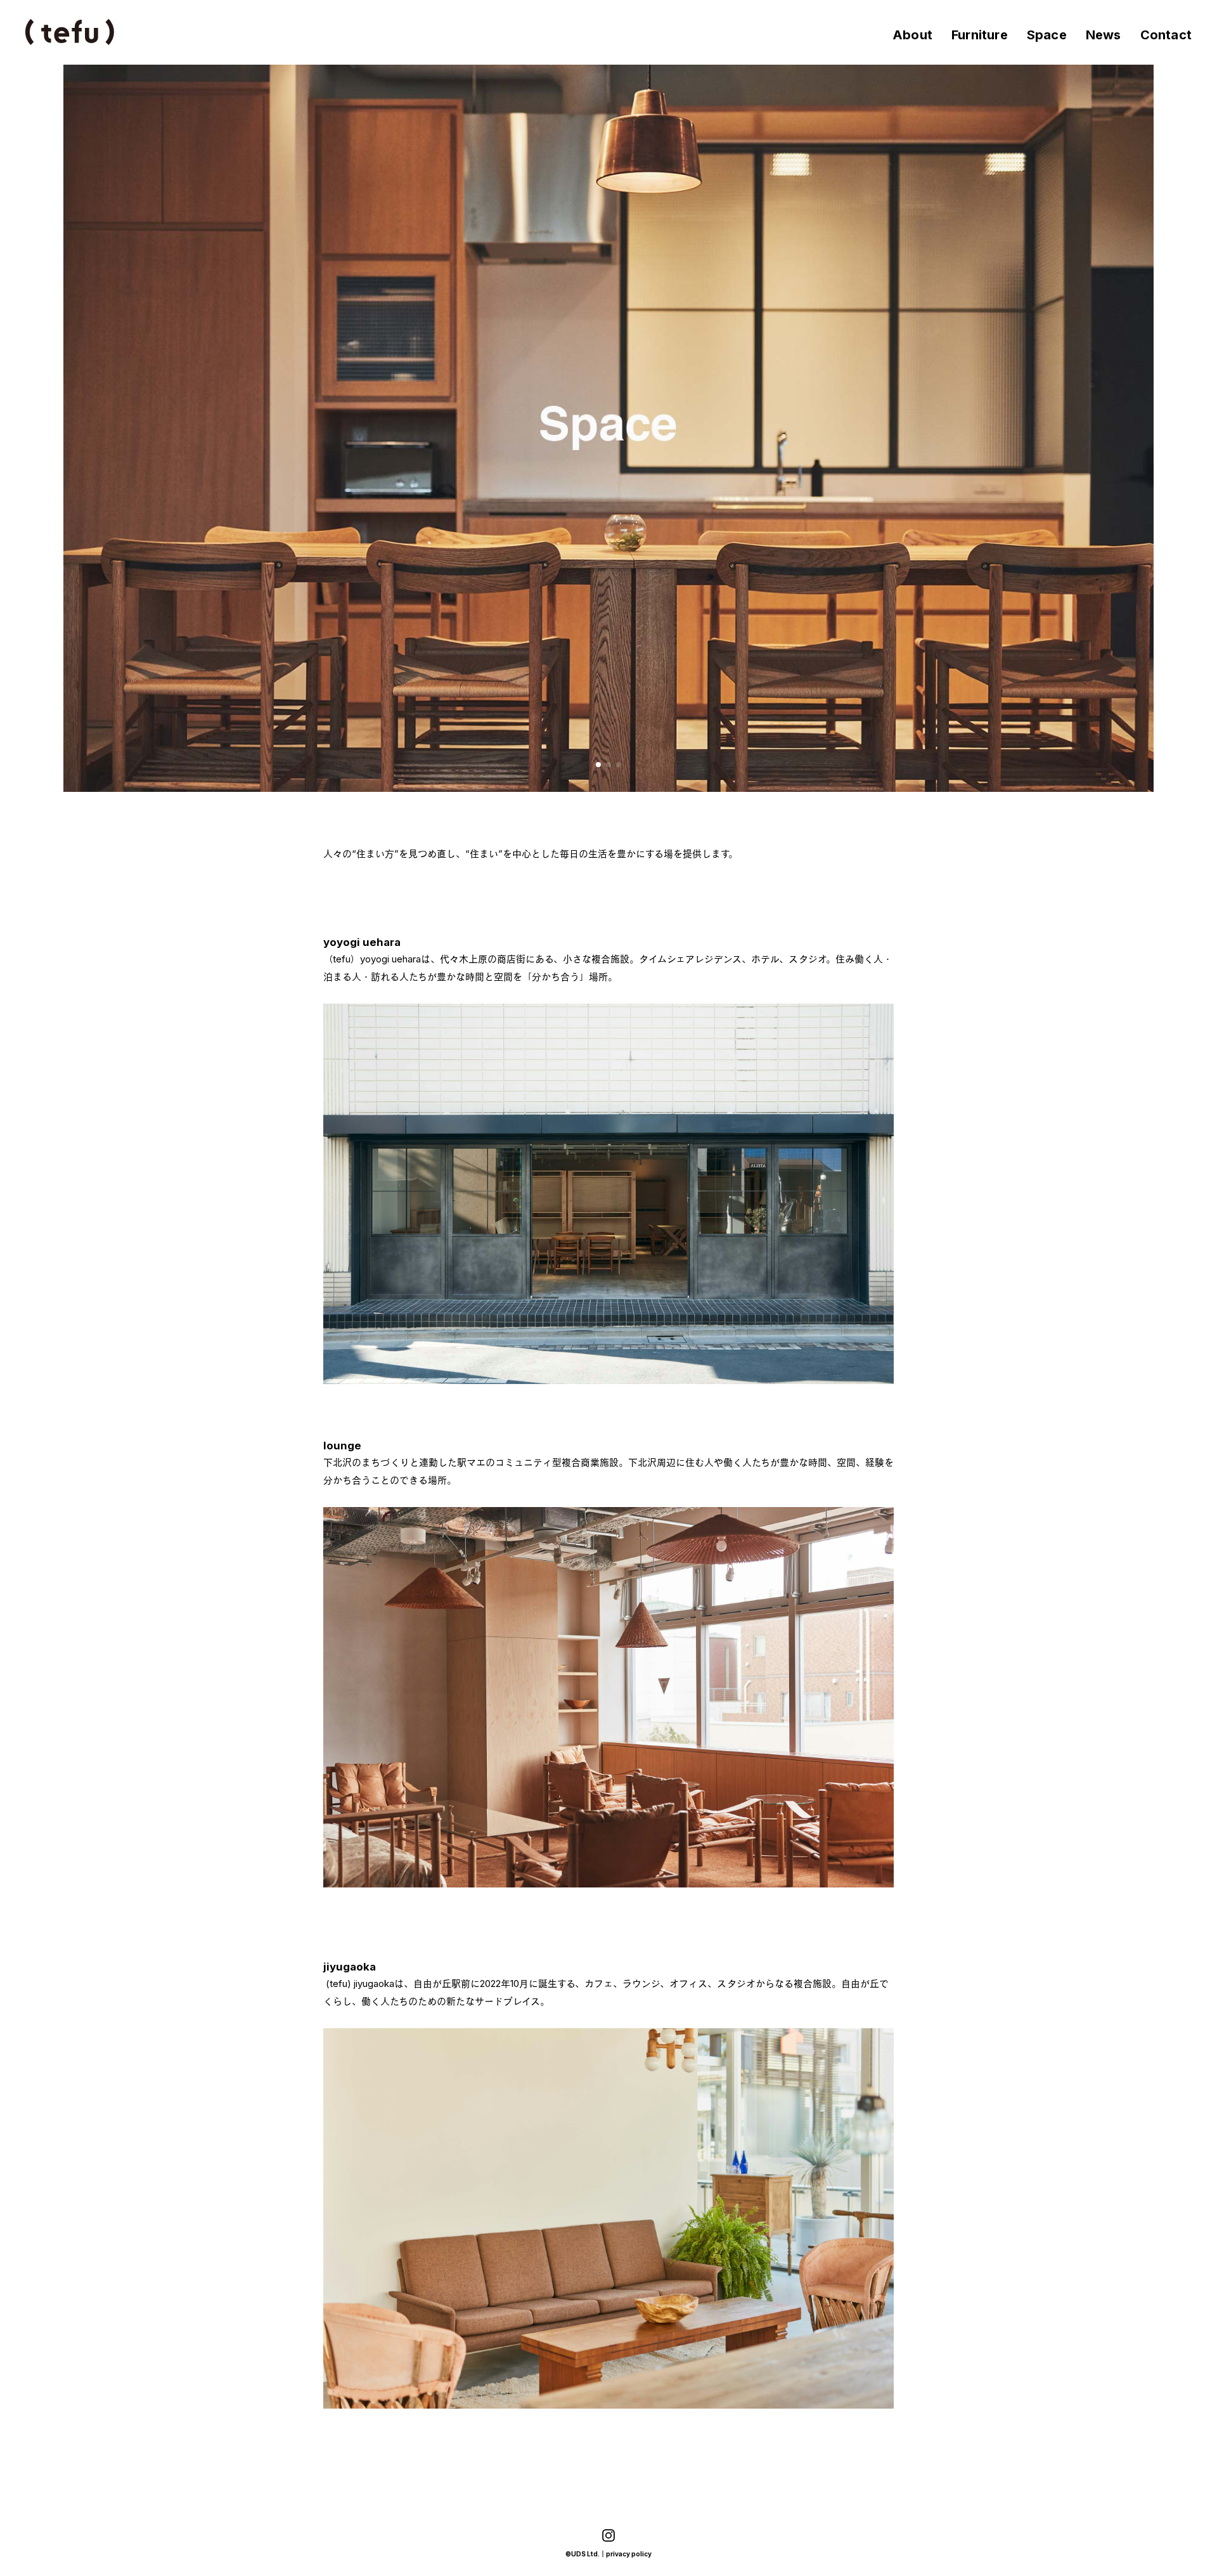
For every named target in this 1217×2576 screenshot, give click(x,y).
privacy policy (629, 2554)
